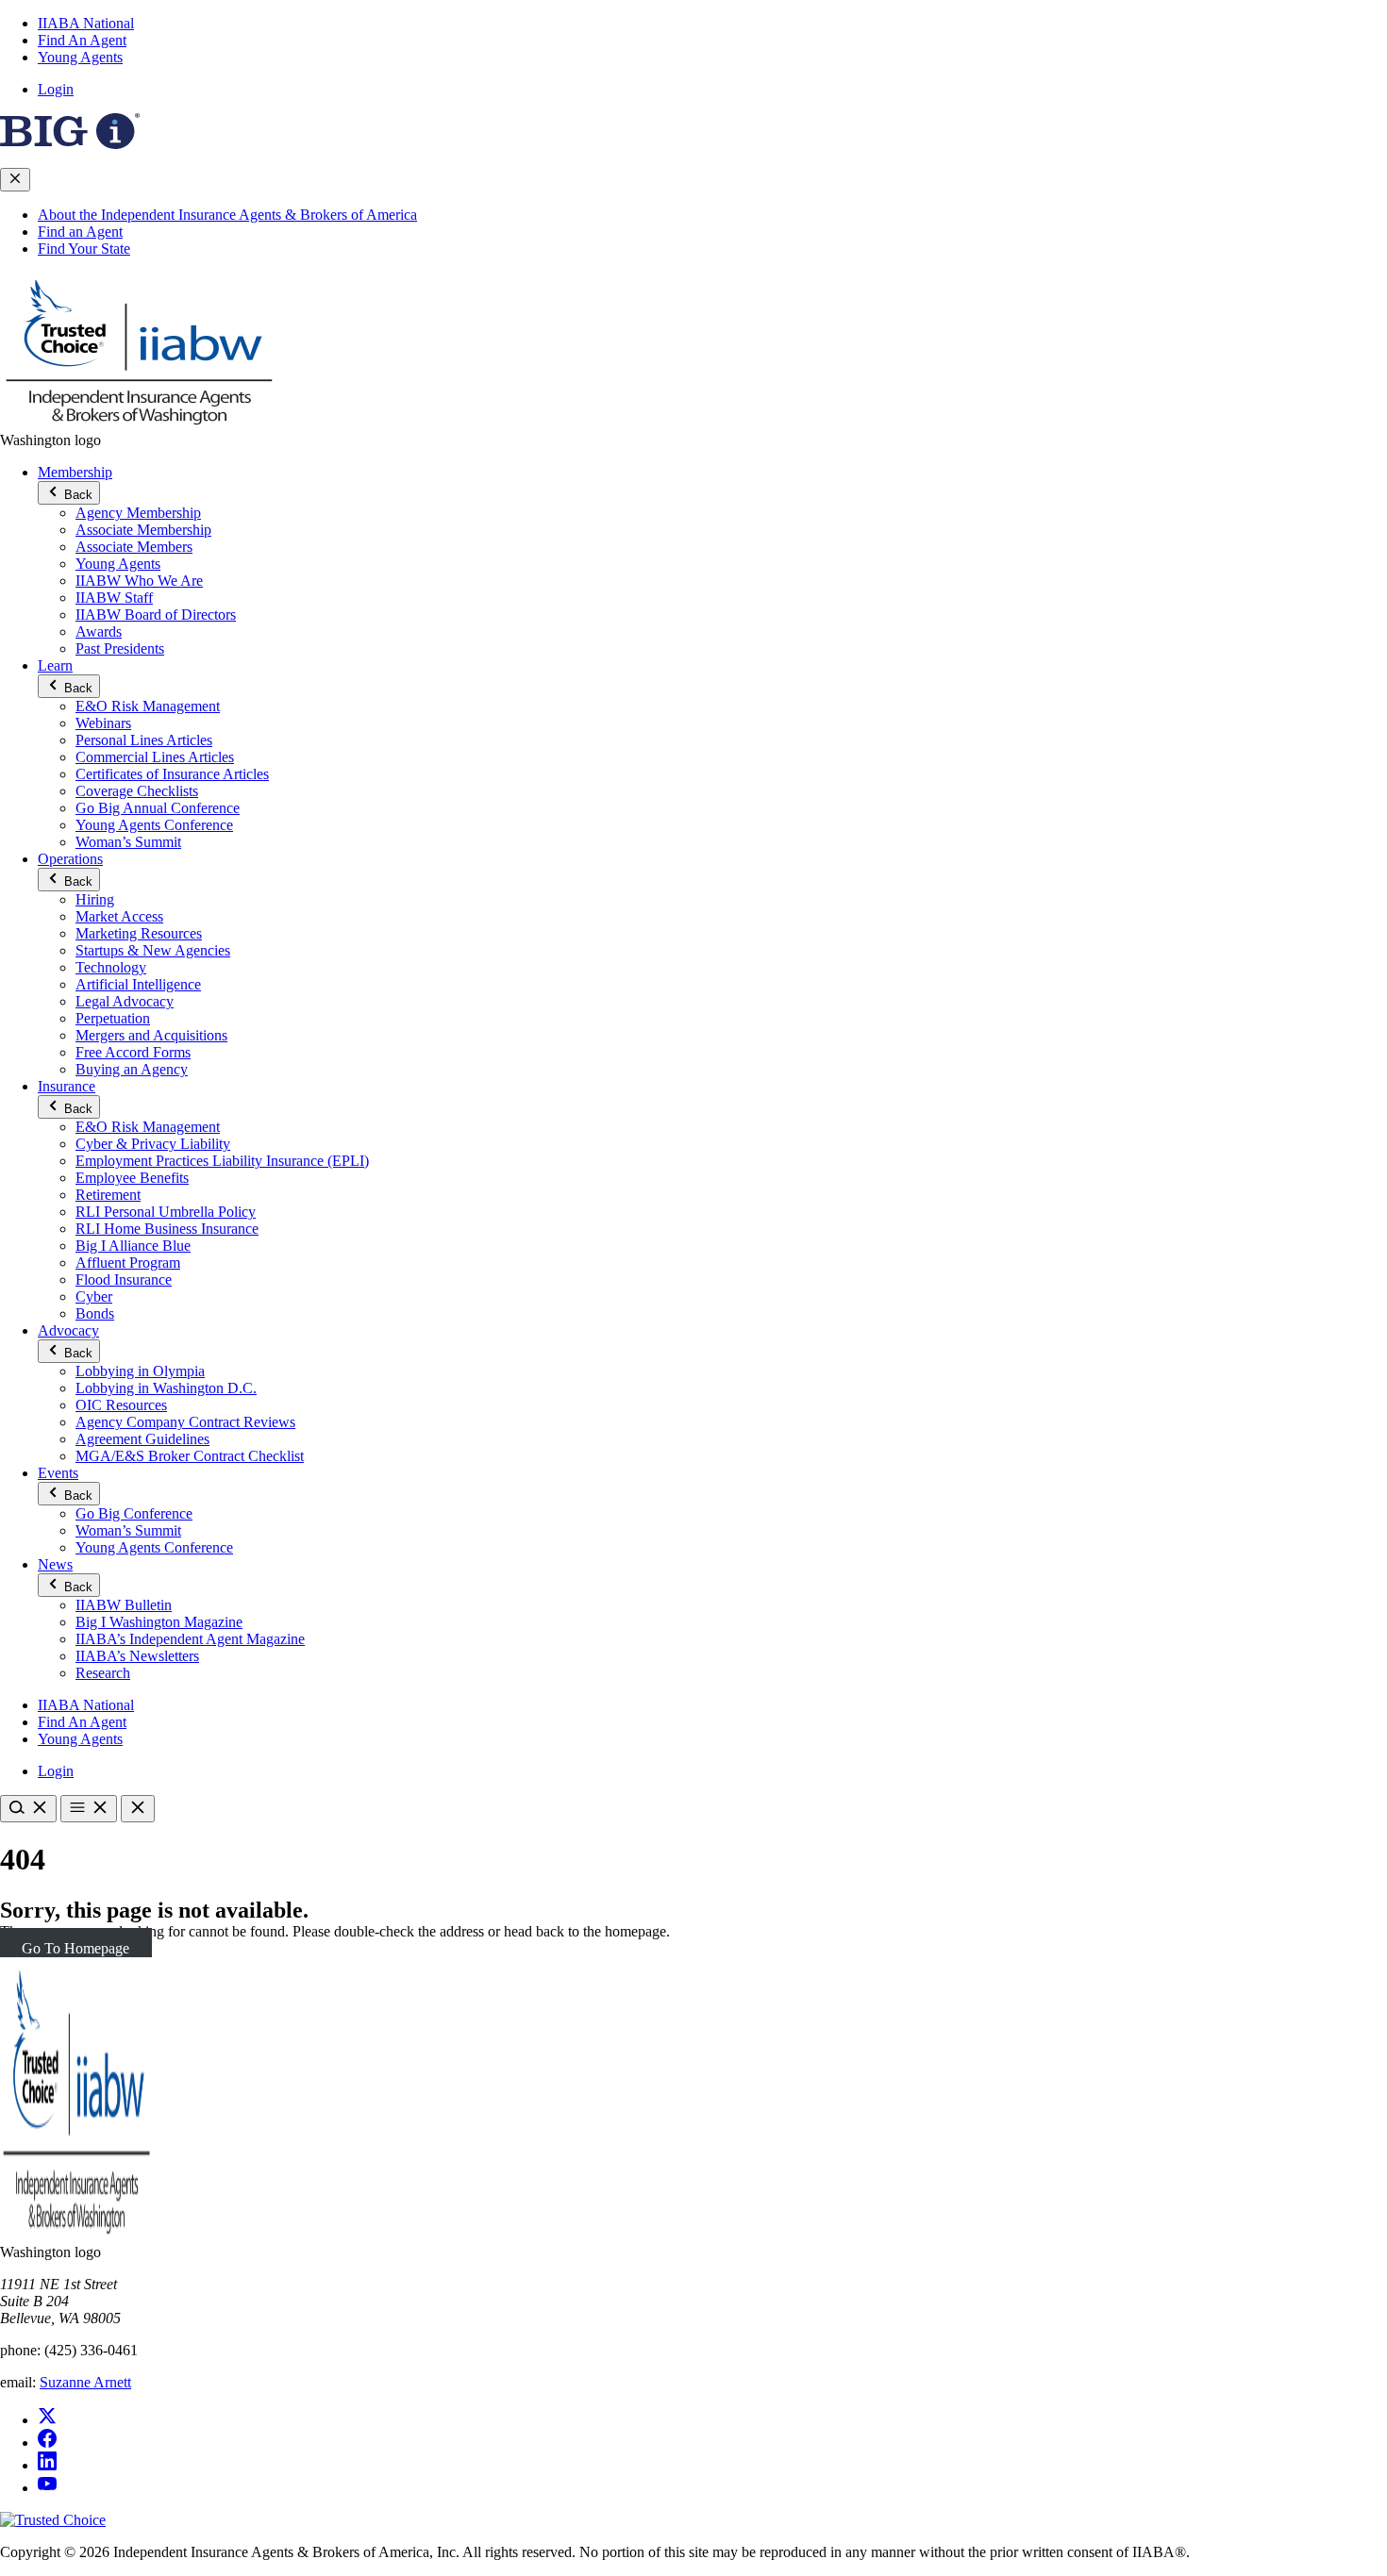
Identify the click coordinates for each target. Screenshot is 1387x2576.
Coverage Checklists (137, 791)
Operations (70, 859)
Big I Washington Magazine (159, 1622)
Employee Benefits (132, 1178)
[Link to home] (142, 423)
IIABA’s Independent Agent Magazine (190, 1639)
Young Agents (80, 57)
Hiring (95, 899)
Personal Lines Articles (144, 740)
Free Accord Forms (133, 1052)
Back (76, 495)
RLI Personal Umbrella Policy (166, 1212)
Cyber (94, 1296)
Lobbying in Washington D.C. (166, 1388)
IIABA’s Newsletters (137, 1656)
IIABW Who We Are (139, 581)
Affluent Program (128, 1263)
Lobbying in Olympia (140, 1371)
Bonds (95, 1313)
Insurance (67, 1086)
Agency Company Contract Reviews (185, 1422)
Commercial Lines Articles (155, 757)
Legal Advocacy (125, 1001)
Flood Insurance (124, 1280)
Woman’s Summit (128, 842)
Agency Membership (138, 513)
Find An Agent (82, 40)
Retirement (108, 1195)
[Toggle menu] (89, 1809)
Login (56, 89)
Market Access (119, 916)
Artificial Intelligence (138, 984)
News (55, 1564)
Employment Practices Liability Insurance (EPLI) (222, 1161)
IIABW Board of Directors (156, 615)
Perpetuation (113, 1018)
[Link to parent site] (70, 144)
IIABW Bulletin (124, 1605)
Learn (55, 665)
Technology (111, 967)
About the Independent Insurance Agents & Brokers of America (227, 215)
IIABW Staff (114, 598)
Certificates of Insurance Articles (172, 774)
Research (103, 1673)
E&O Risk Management (148, 706)
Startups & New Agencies (153, 950)
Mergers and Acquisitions (151, 1035)
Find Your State (84, 249)
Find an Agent (80, 232)
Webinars (103, 723)
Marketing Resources (139, 933)
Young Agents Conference (154, 825)
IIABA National (86, 23)
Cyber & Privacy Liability (153, 1144)
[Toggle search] (28, 1809)
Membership (75, 472)
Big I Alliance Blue (133, 1246)
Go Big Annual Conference (158, 808)
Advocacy (68, 1330)
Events (58, 1473)
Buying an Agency (132, 1069)
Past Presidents (120, 648)
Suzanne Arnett (85, 2382)
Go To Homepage (75, 1948)
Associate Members (134, 547)
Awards (99, 632)
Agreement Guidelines (142, 1439)
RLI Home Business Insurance (167, 1229)
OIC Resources (121, 1405)
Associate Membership (143, 530)
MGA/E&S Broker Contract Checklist (190, 1456)
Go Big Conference (134, 1513)
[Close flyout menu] (15, 180)
